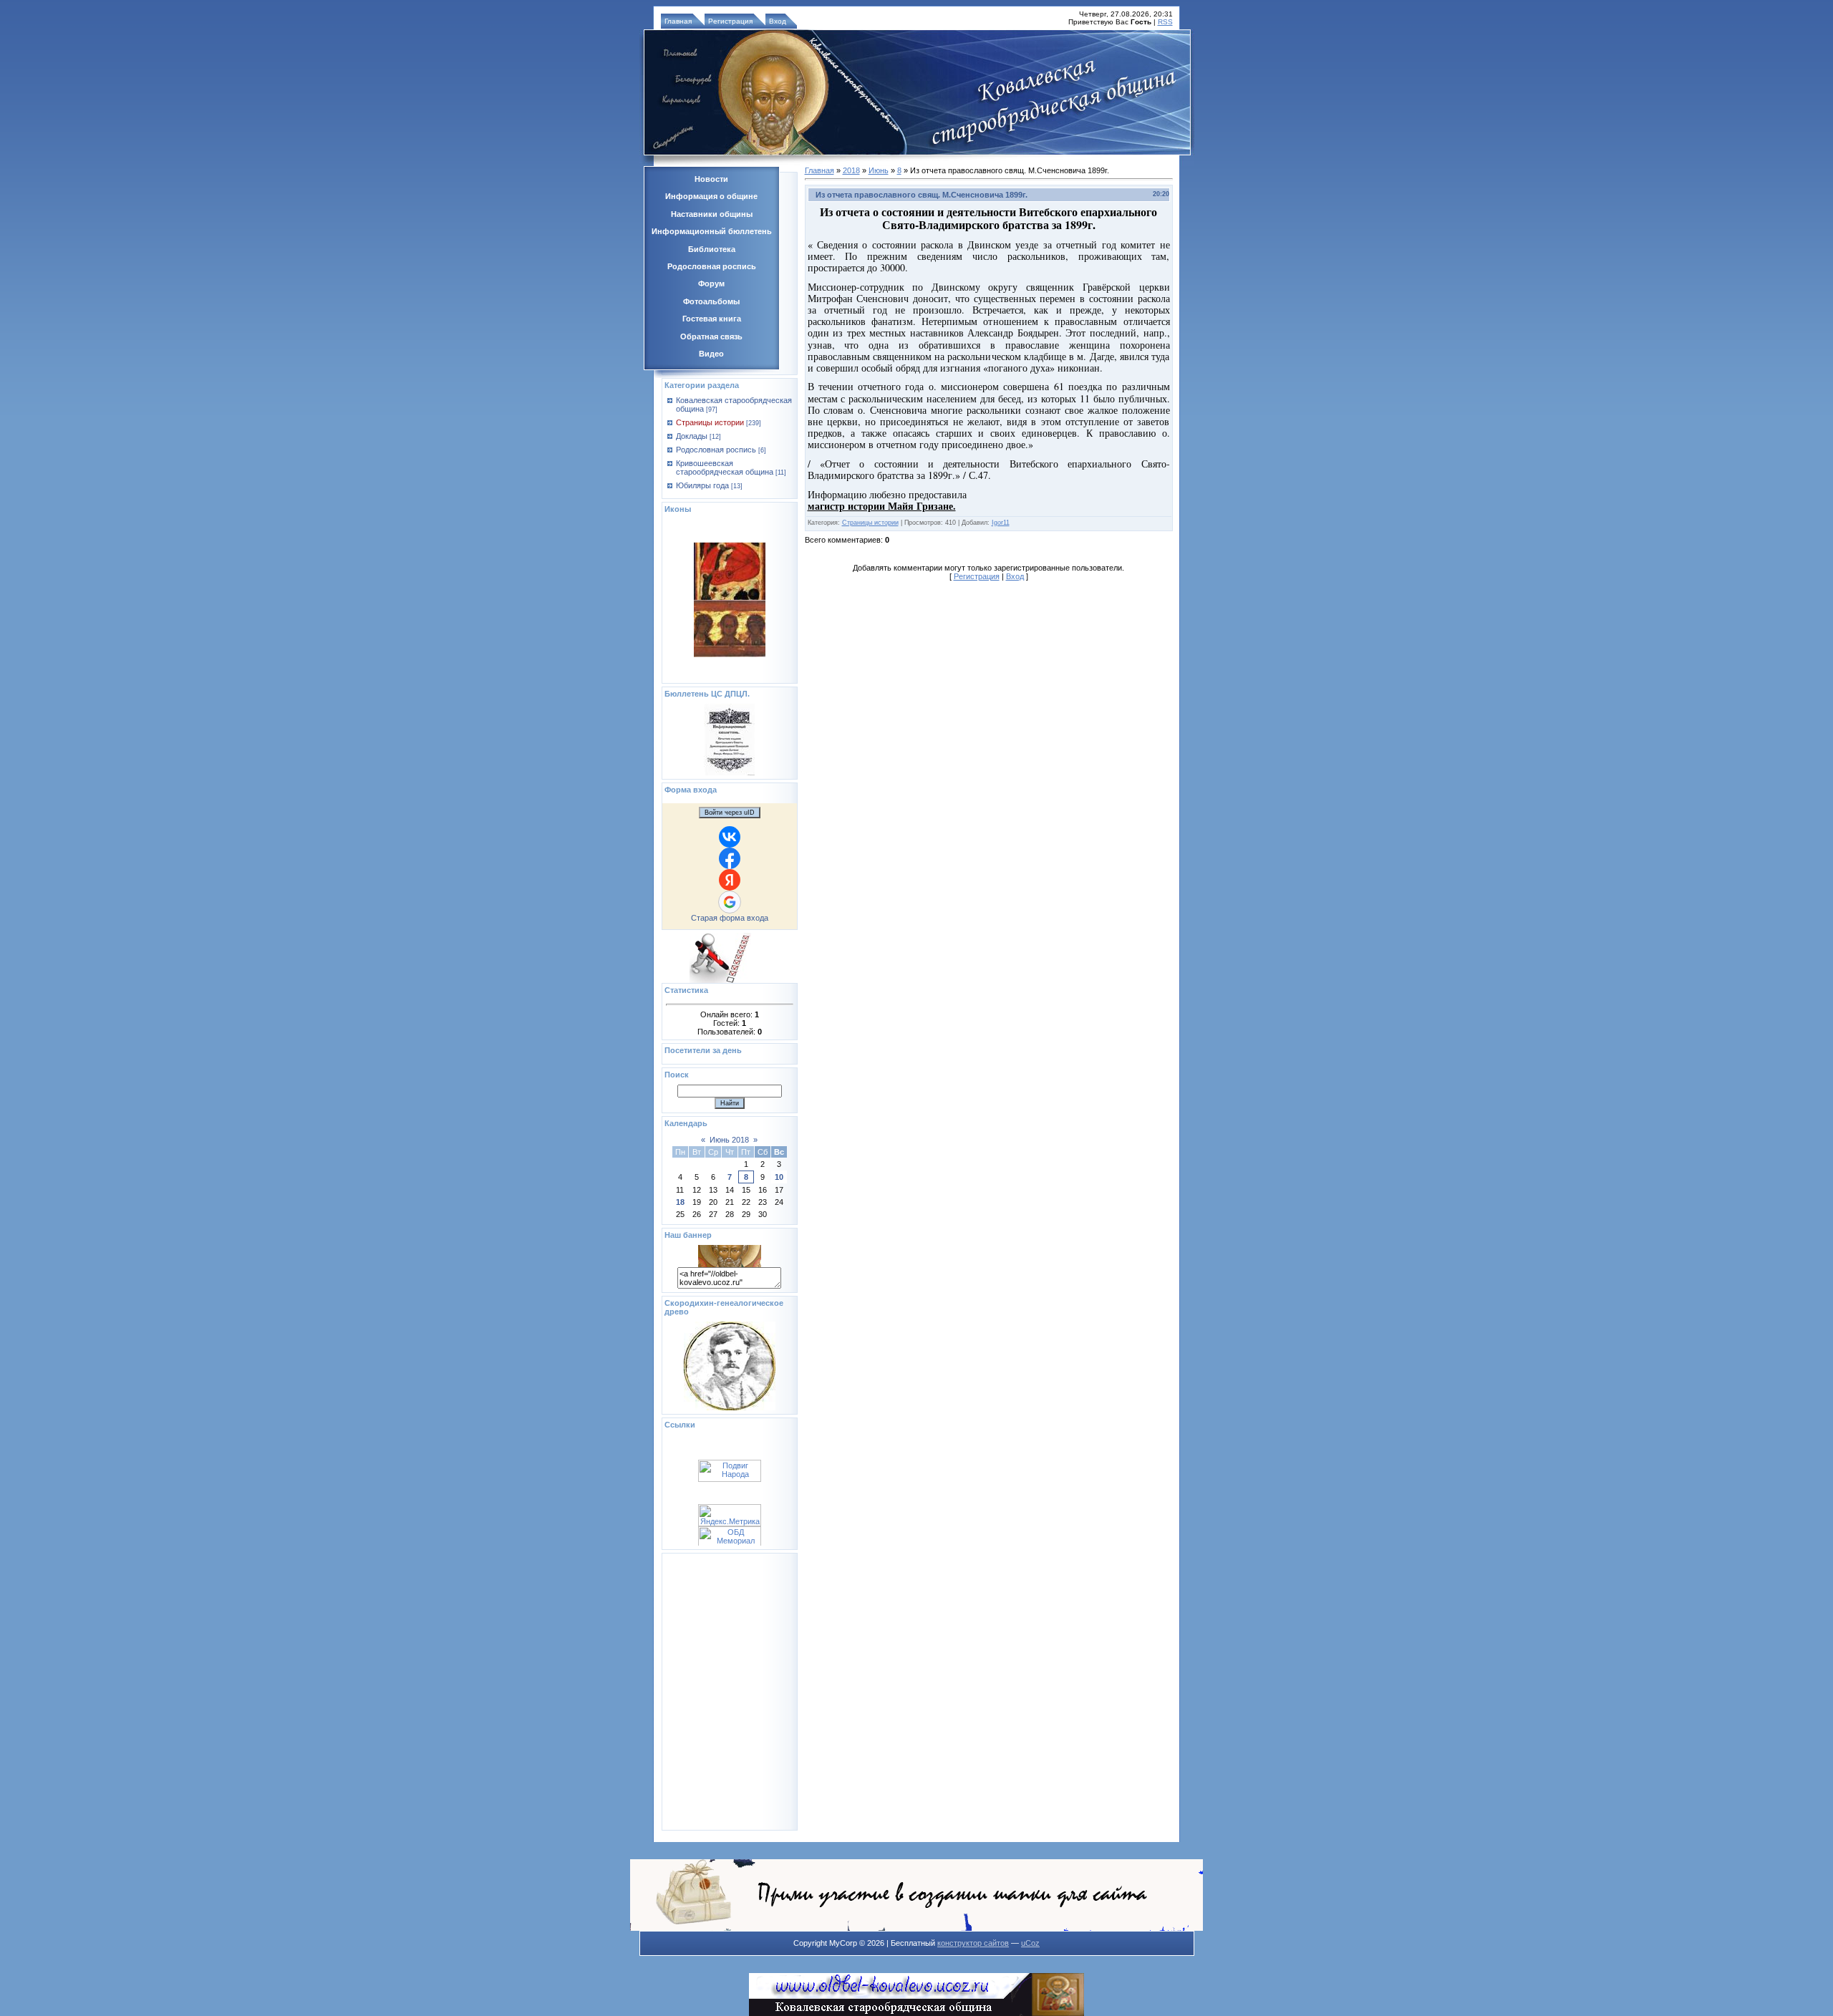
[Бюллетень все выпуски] (729, 772)
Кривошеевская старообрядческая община (725, 467)
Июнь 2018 (729, 1140)
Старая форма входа (730, 918)
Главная (678, 21)
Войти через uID (730, 813)
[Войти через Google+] (730, 902)
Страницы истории (710, 422)
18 (680, 1202)
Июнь (879, 170)
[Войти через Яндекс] (730, 880)
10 (779, 1177)
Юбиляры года (702, 485)
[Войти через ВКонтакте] (730, 837)
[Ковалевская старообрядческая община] (730, 1264)
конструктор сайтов (973, 1943)
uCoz (1030, 1943)
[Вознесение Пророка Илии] (730, 566)
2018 (851, 170)
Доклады (692, 436)
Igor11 (1001, 523)
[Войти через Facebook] (730, 858)
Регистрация (730, 21)
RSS (1165, 22)
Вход (778, 21)
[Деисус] (730, 624)
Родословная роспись (716, 450)
